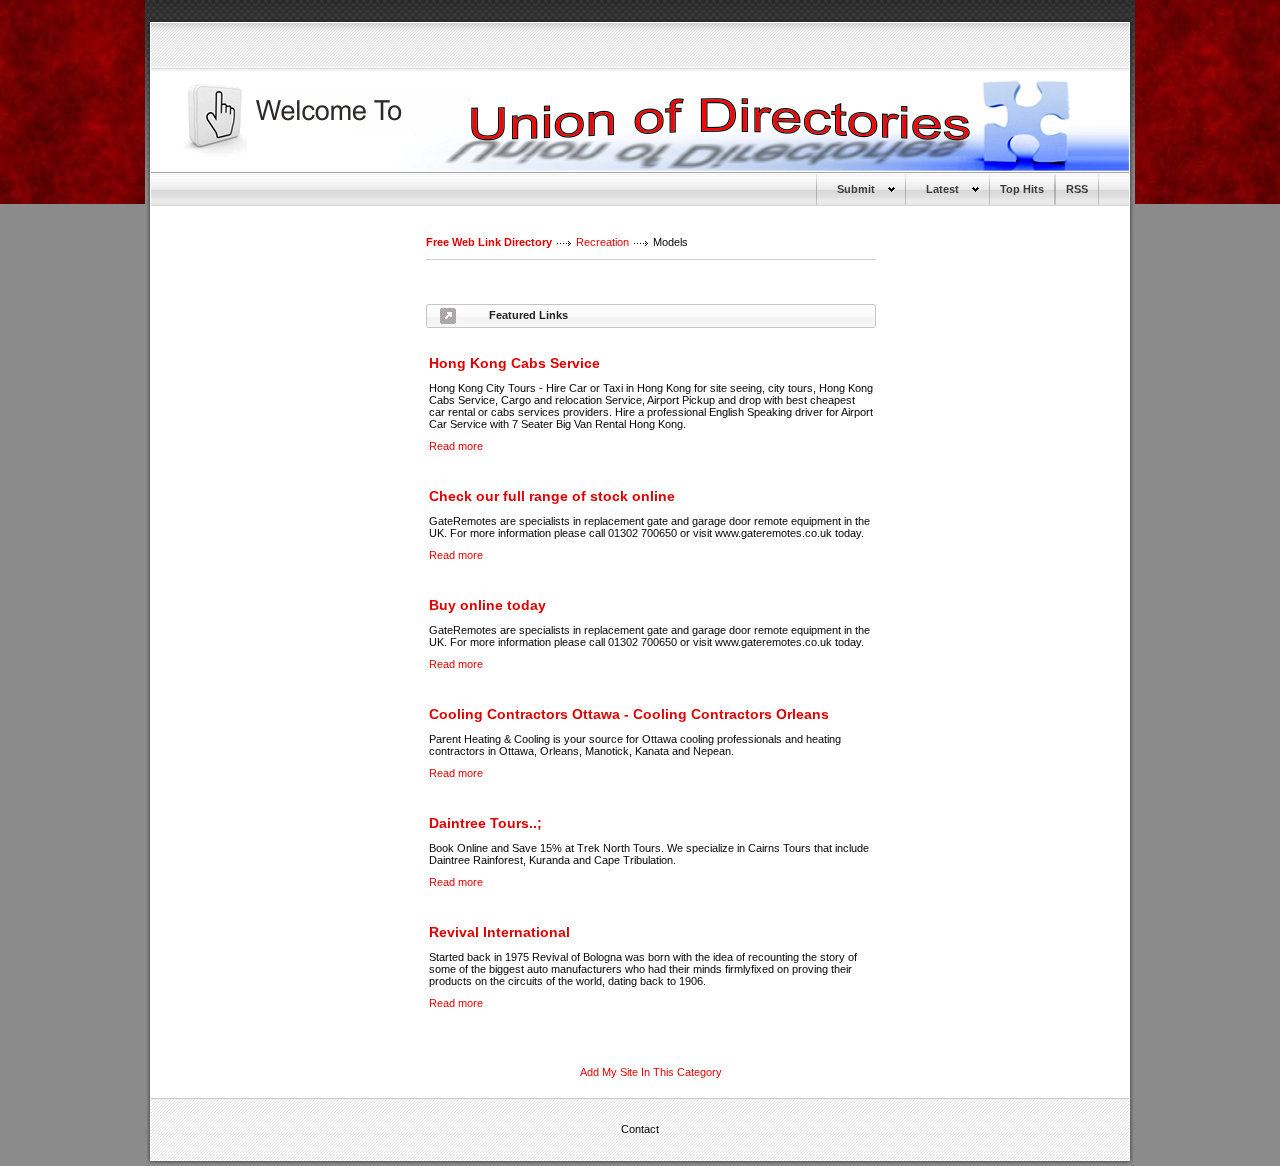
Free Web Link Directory (489, 242)
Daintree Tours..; (485, 823)
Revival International (499, 932)
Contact (640, 1129)
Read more (456, 446)
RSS (1077, 189)
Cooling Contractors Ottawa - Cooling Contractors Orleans (629, 714)
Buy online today (487, 605)
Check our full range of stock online (552, 496)
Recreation (602, 242)
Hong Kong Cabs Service (514, 363)
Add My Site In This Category (651, 1072)
